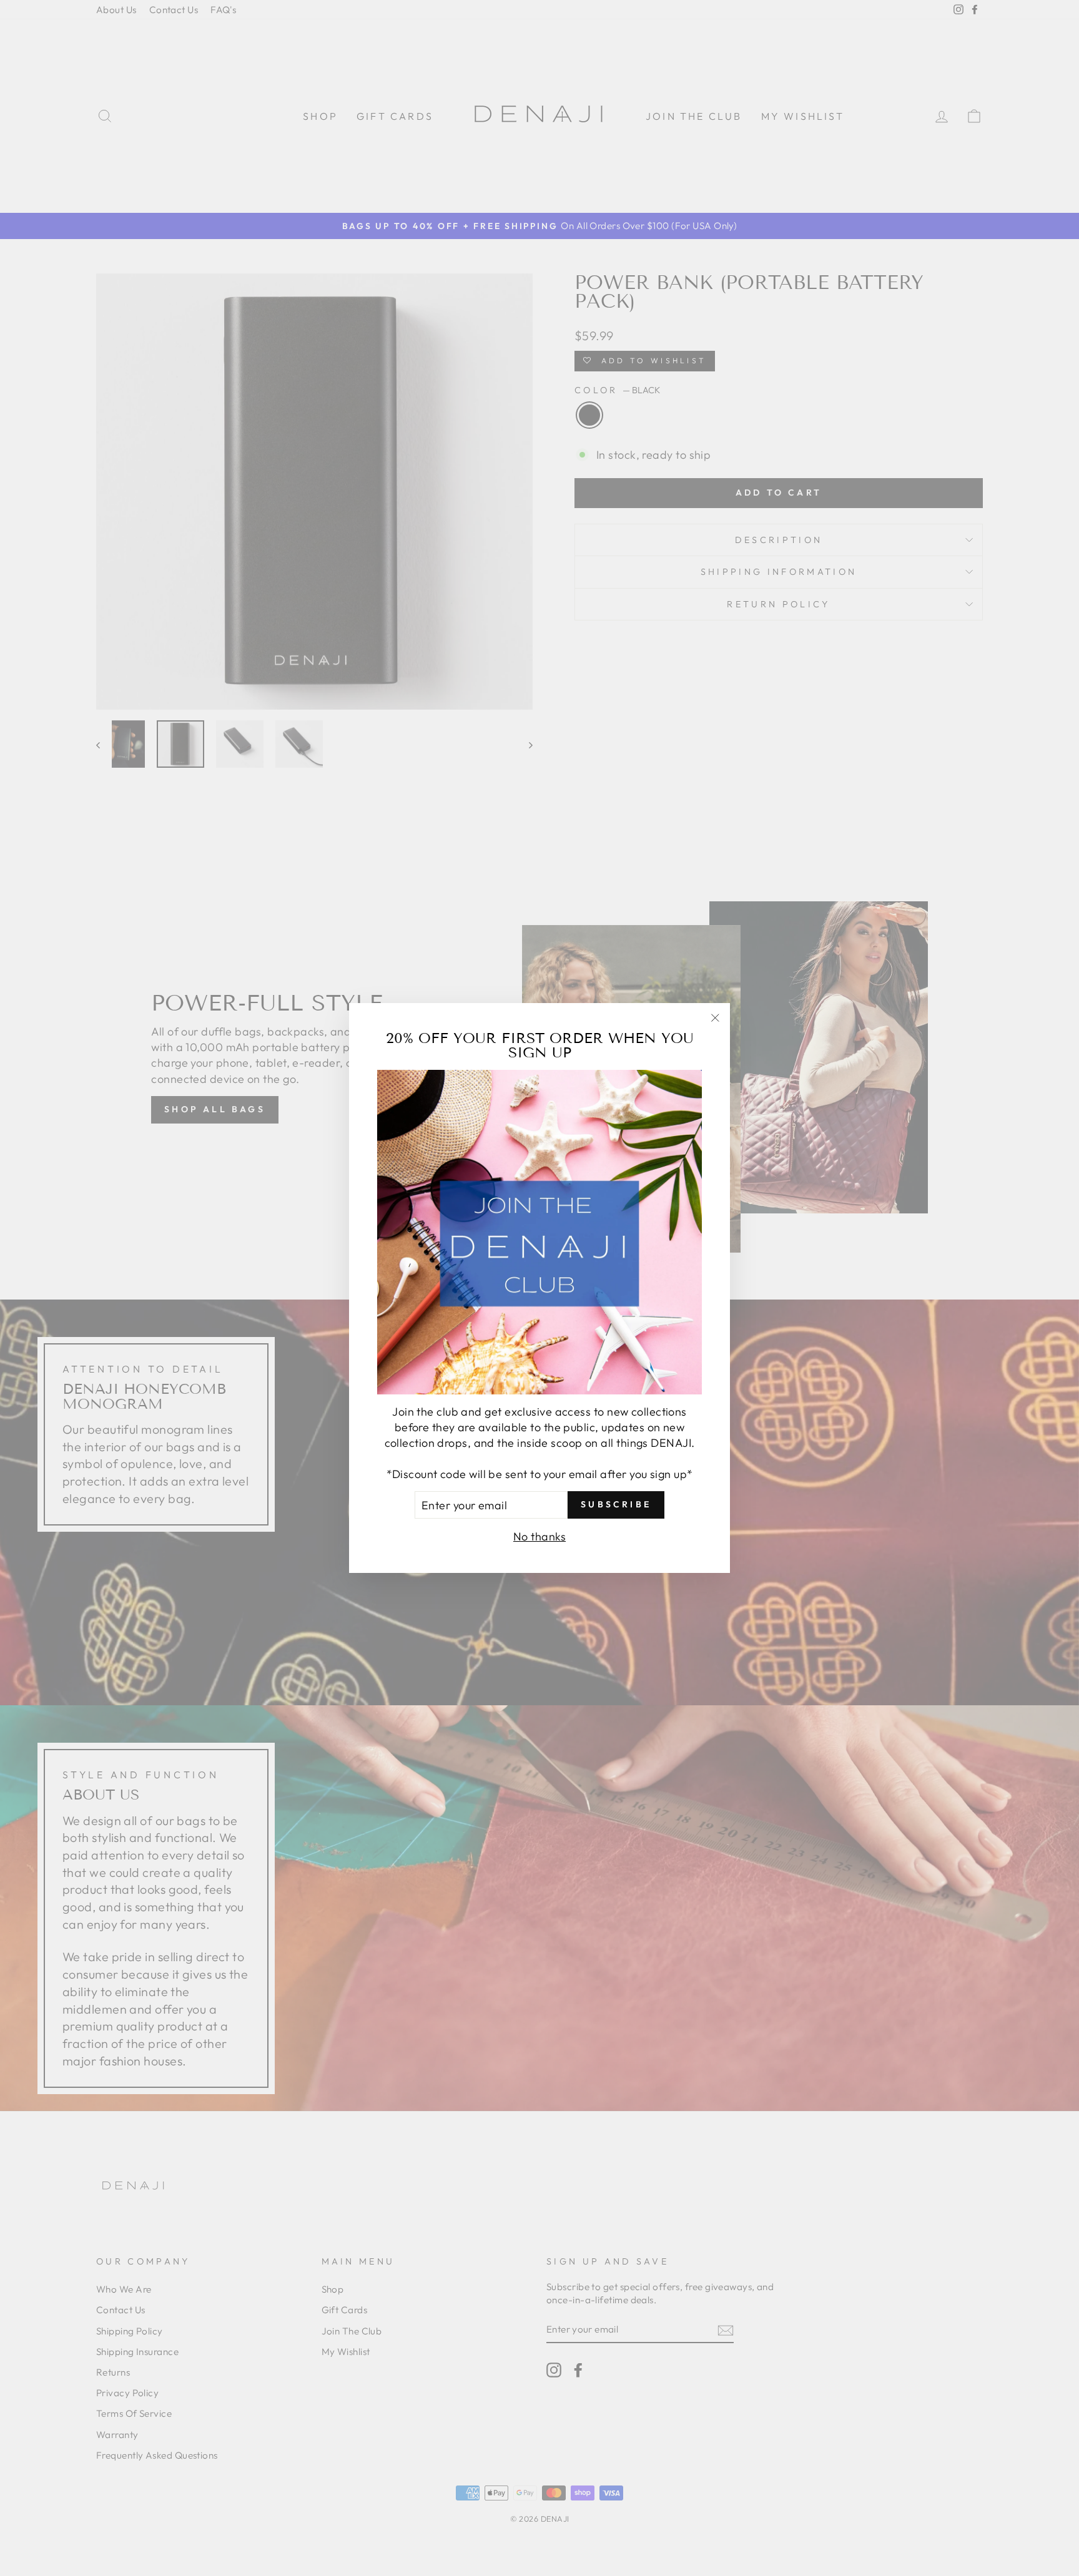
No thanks (539, 1536)
